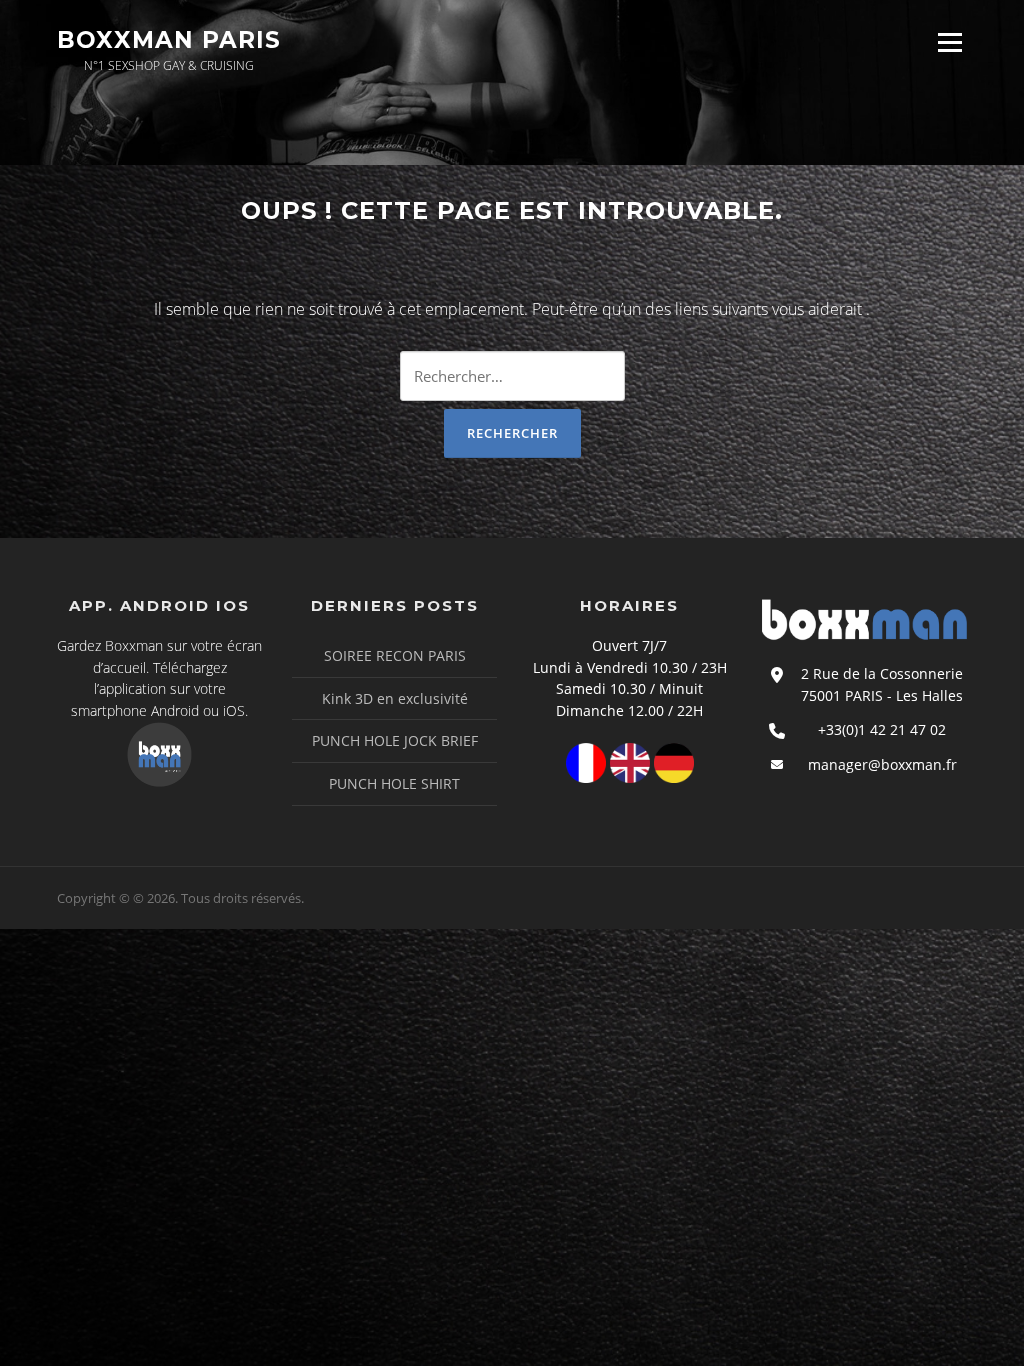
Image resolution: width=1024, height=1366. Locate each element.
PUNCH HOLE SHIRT (394, 783)
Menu (949, 42)
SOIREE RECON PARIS (395, 655)
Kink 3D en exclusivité (395, 698)
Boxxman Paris (169, 40)
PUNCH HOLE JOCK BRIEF (395, 740)
